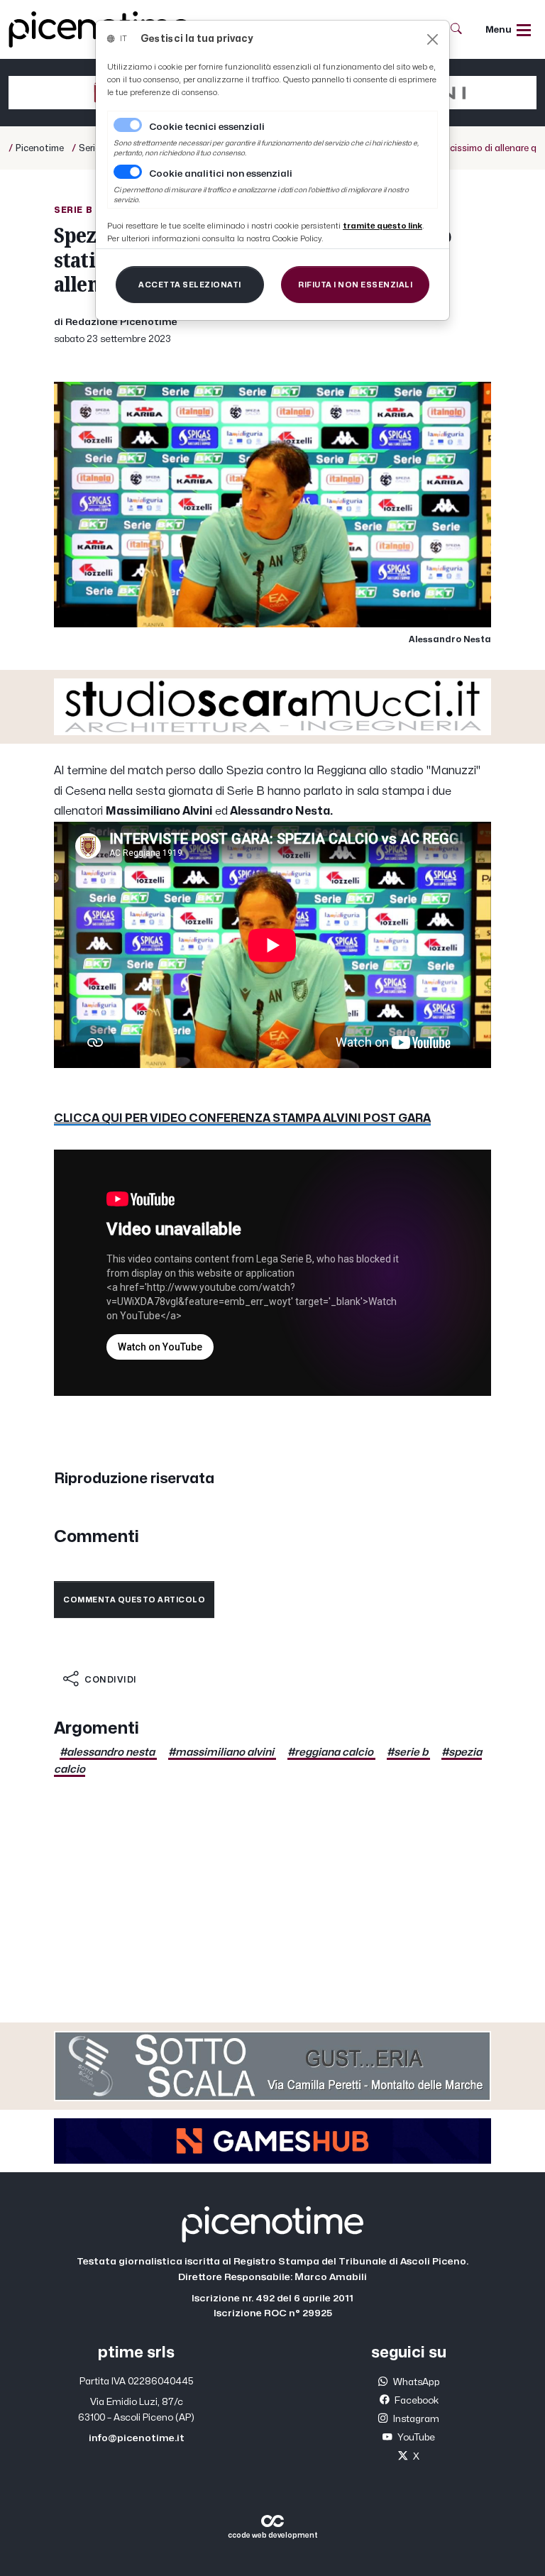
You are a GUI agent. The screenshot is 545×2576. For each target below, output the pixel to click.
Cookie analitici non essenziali (221, 174)
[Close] (433, 39)
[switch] (128, 172)
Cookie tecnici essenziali (207, 127)
